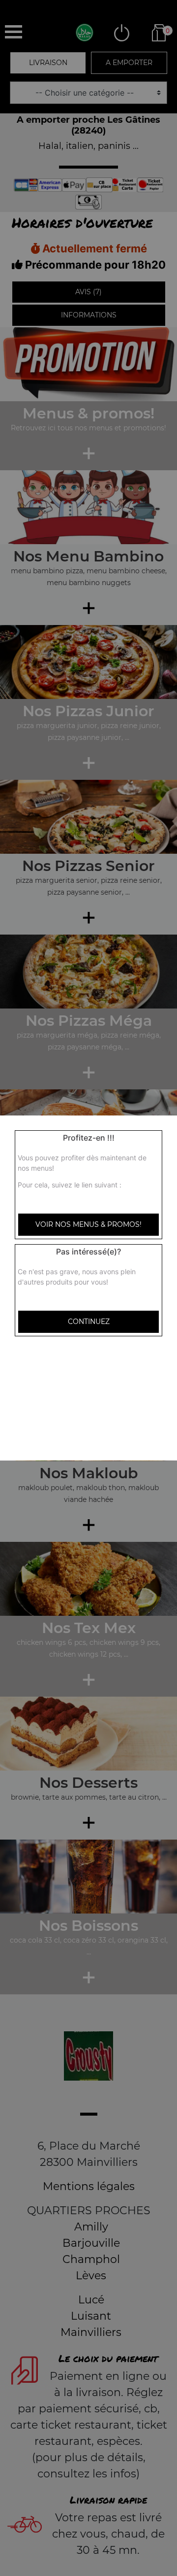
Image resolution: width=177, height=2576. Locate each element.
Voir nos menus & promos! (88, 1224)
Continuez (89, 1322)
